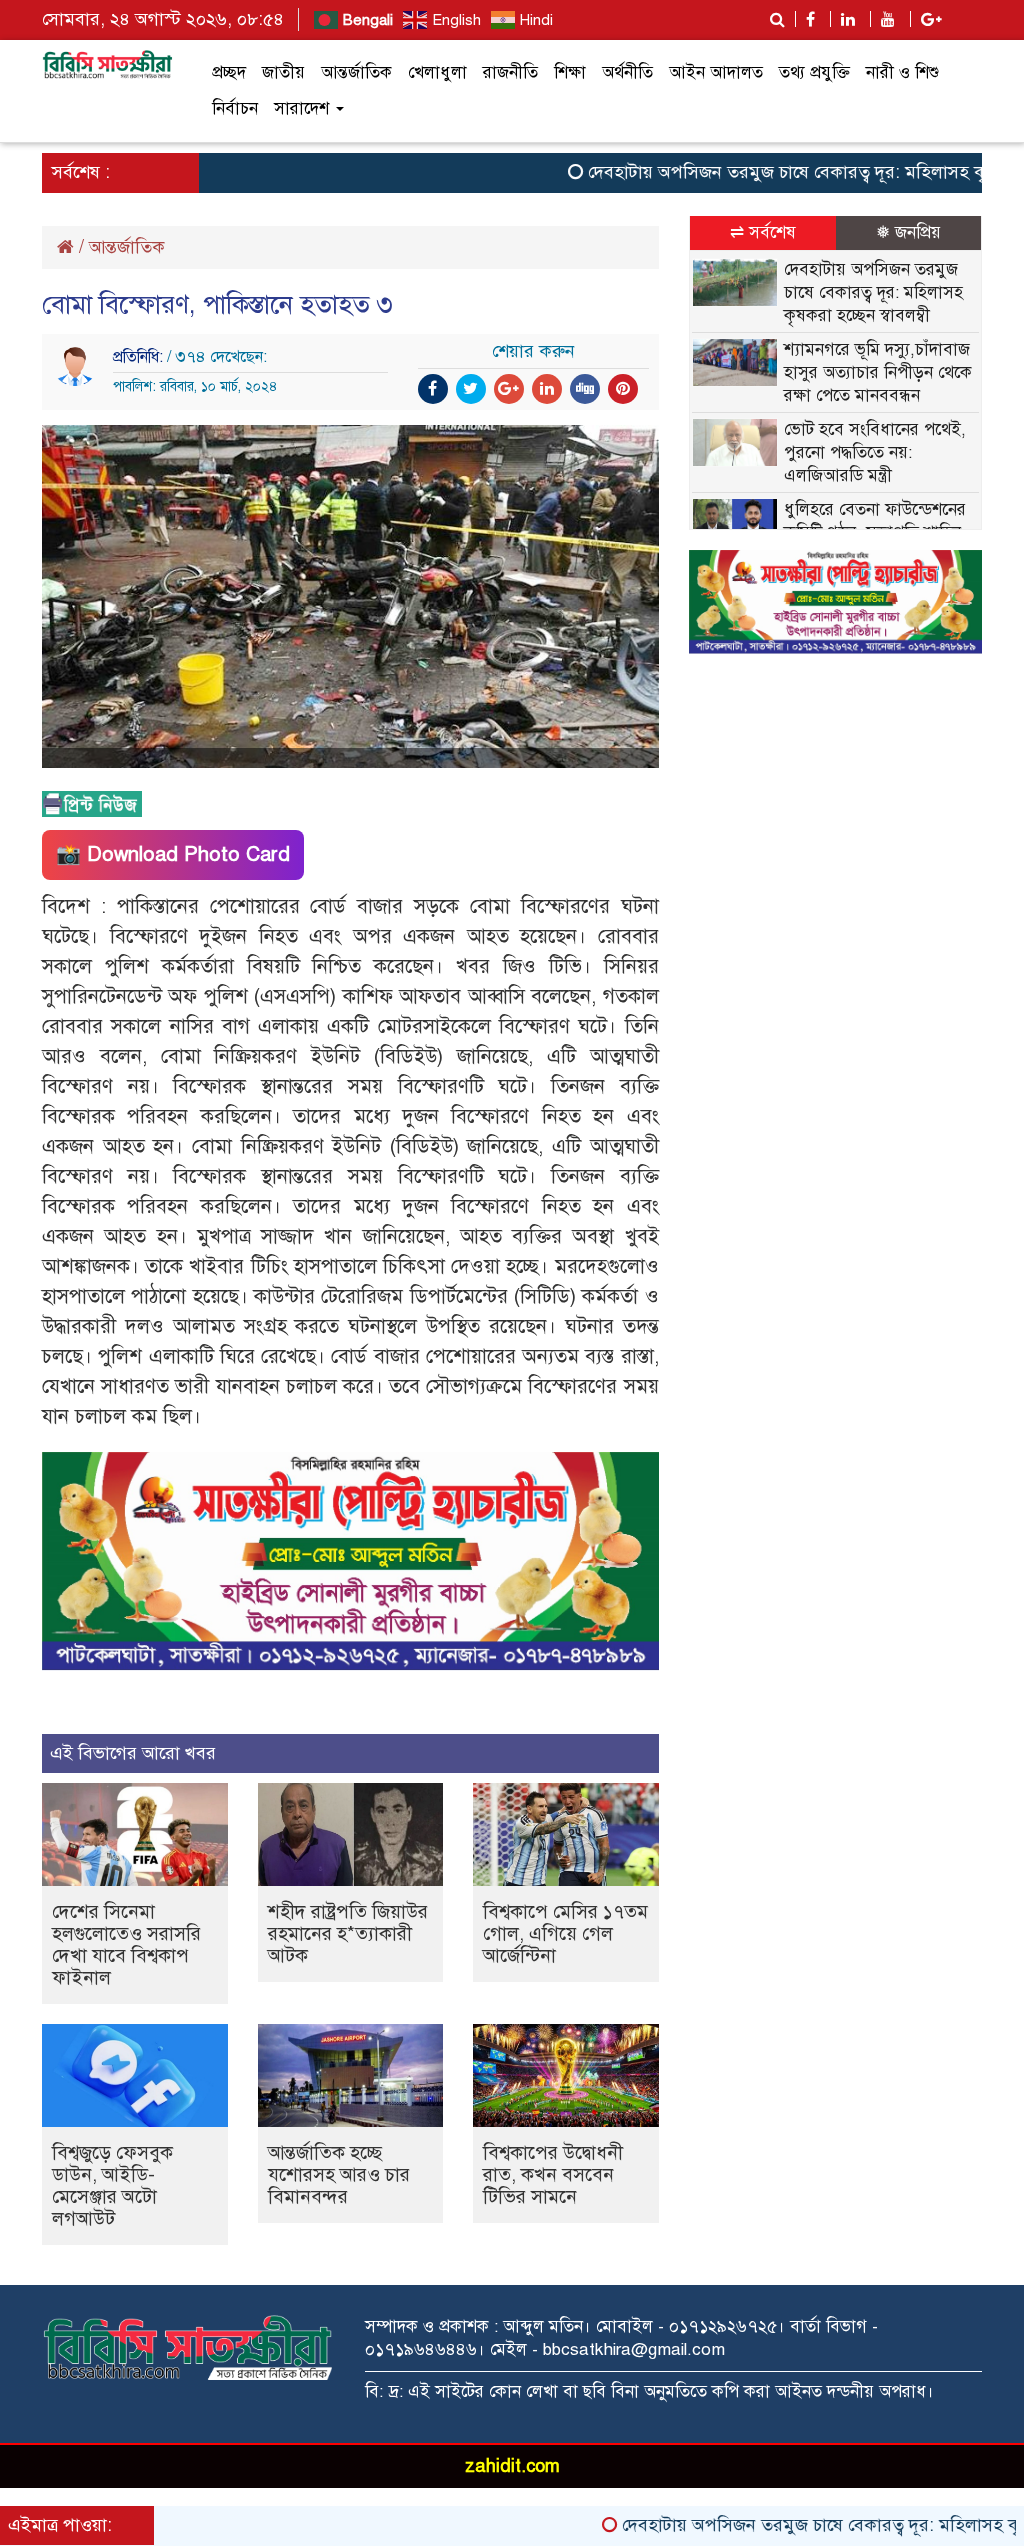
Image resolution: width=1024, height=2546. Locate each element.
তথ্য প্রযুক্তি (814, 72)
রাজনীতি (510, 72)
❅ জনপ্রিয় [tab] (908, 232)
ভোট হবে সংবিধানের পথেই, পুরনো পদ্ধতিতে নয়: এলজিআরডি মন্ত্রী (875, 452)
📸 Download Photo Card (173, 854)
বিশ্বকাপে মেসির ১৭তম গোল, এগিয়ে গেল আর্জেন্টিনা (565, 1933)
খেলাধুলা (437, 72)
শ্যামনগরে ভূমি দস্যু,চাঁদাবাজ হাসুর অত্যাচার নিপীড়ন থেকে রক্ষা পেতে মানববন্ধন (878, 372)
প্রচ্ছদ (229, 72)
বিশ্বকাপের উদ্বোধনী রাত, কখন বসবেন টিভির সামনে (553, 2174)
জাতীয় (283, 72)
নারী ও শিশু (902, 72)
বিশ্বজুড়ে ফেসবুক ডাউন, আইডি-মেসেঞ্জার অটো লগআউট (112, 2185)
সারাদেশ (304, 108)
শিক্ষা (570, 72)
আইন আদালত (716, 72)
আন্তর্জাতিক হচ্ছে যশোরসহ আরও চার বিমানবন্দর (339, 2174)
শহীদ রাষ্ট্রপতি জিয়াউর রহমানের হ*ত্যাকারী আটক (348, 1933)
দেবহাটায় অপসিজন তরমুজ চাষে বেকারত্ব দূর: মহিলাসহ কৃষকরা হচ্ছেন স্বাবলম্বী (873, 292)
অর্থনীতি (627, 72)
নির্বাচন (235, 108)
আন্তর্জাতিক (356, 72)
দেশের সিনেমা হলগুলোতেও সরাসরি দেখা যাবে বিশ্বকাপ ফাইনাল (126, 1944)
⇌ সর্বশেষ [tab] (763, 232)
